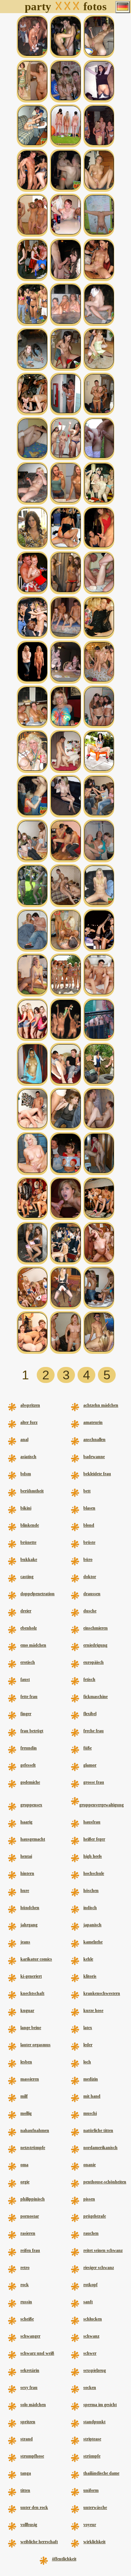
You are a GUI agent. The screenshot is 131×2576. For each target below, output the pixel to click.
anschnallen (94, 1439)
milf (24, 2096)
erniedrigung (95, 1645)
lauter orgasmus (35, 2045)
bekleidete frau (97, 1474)
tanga (26, 2473)
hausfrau (92, 1822)
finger (26, 1714)
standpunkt (94, 2422)
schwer (90, 2353)
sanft (88, 2302)
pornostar (30, 2216)
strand (27, 2439)
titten (25, 2490)
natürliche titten (98, 2130)
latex (88, 2028)
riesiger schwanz (99, 2268)
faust (25, 1679)
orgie (25, 2182)
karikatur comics (36, 1959)
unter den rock (34, 2507)
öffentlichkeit (64, 2559)
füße (88, 1748)
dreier (26, 1611)
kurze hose (93, 2010)
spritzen (28, 2422)
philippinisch (33, 2199)
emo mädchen (33, 1645)
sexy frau (29, 2387)
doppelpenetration (37, 1594)
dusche (90, 1611)
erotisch (28, 1662)
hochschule (94, 1873)
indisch (90, 1908)
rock (25, 2285)
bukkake (29, 1559)
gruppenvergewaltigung (102, 1805)
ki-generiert (31, 1976)
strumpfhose (32, 2456)
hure (25, 1891)
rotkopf (90, 2285)
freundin (29, 1748)
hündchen (30, 1908)
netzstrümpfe (33, 2148)
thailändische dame (101, 2473)
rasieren (28, 2233)
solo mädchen (33, 2405)
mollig (26, 2113)
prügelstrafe (95, 2216)
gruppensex (31, 1805)
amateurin (93, 1422)
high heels (93, 1856)
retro (25, 2268)
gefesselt (28, 1765)
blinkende (30, 1525)
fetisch (89, 1679)
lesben (26, 2062)
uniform (91, 2490)
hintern (27, 1873)
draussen (92, 1594)
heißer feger (94, 1839)
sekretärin (30, 2370)
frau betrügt (32, 1731)
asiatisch (28, 1457)
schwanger (30, 2336)
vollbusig (29, 2525)
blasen (89, 1508)
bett (87, 1491)
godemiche (30, 1782)
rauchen (91, 2233)
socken (90, 2387)
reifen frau (30, 2250)
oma (24, 2165)
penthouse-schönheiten (105, 2182)
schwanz (91, 2336)
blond (89, 1525)
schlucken (93, 2319)
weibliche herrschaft (39, 2542)
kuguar (27, 2010)
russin (26, 2302)
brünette (28, 1542)
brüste (89, 1542)
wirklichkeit (94, 2542)
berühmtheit (32, 1491)
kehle (88, 1959)
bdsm (26, 1474)
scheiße (27, 2319)
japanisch (92, 1925)
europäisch (94, 1662)
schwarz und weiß (37, 2353)
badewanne (94, 1457)
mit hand (92, 2096)
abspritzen (30, 1405)
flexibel (90, 1714)
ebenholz (29, 1628)
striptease (92, 2439)
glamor (90, 1765)
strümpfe (92, 2456)
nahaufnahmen (35, 2130)
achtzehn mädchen (101, 1405)
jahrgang (29, 1925)
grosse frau (94, 1782)
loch (87, 2062)
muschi (90, 2113)
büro (88, 1559)
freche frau (94, 1731)
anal (24, 1439)
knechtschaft (32, 1993)
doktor (90, 1577)
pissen (89, 2199)
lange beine (31, 2028)
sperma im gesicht (100, 2405)
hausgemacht (33, 1839)
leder (88, 2045)
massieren (30, 2079)
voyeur (90, 2525)
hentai (26, 1856)
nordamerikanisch (100, 2148)
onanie (90, 2165)
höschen (91, 1891)
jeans (25, 1942)
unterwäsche (95, 2507)
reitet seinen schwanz (103, 2250)
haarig (26, 1822)
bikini (26, 1508)
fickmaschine (96, 1697)
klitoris (90, 1976)
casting (27, 1577)
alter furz (29, 1422)
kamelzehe (93, 1942)
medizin (91, 2079)
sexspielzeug (95, 2370)
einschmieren (96, 1628)
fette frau (29, 1697)
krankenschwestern (102, 1993)
